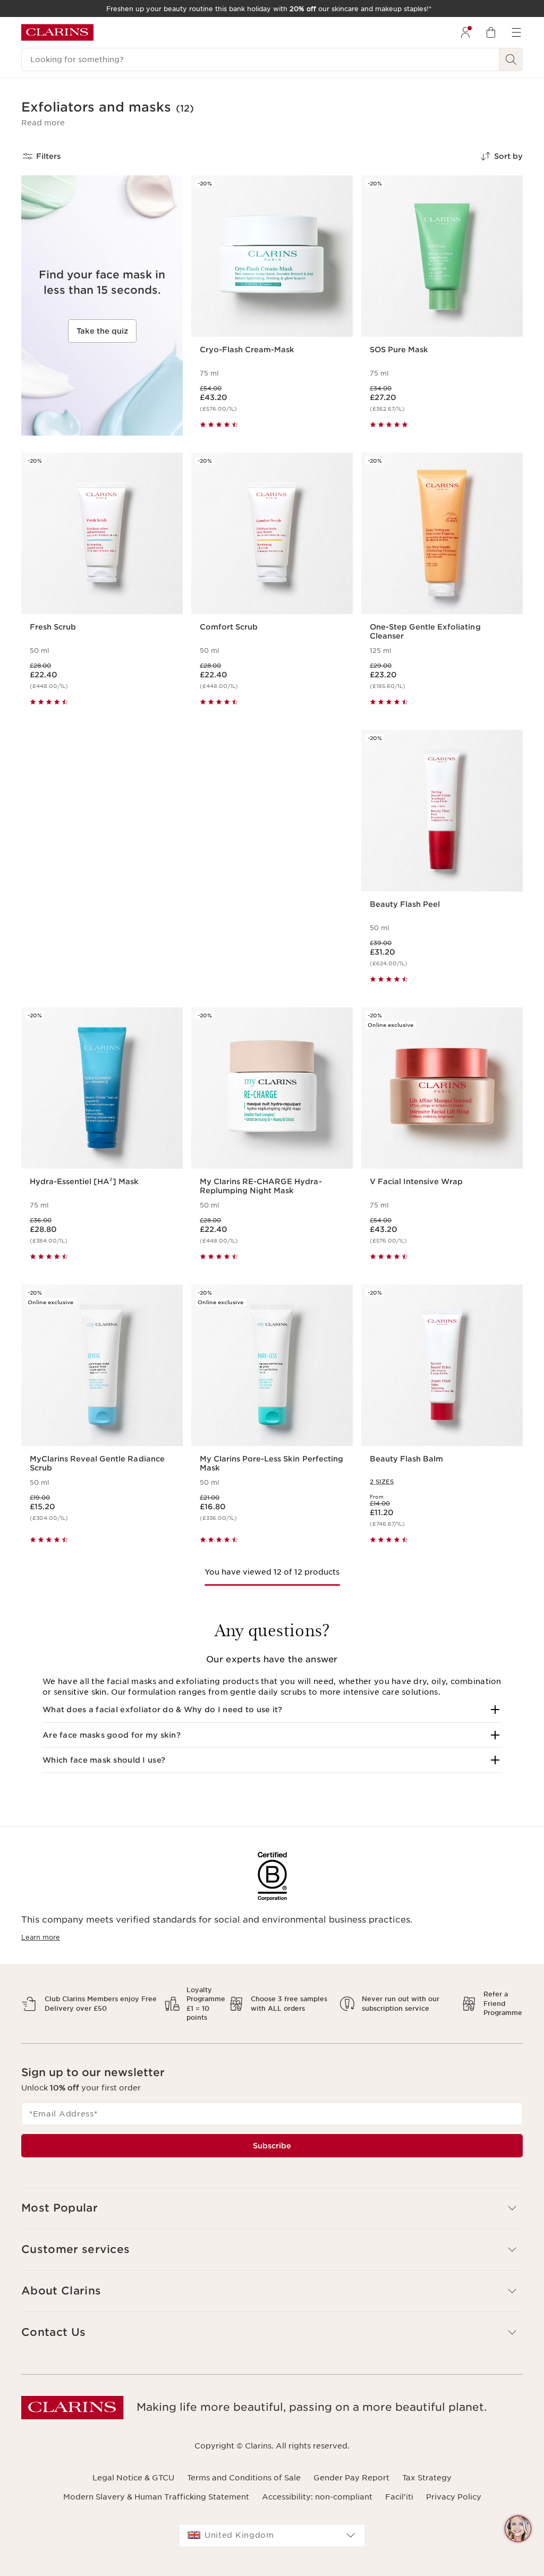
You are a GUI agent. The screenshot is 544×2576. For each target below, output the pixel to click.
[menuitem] (465, 32)
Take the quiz (102, 331)
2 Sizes (382, 1482)
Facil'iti (399, 2497)
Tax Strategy (427, 2478)
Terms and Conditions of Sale (244, 2478)
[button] (43, 123)
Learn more (41, 1937)
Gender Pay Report (351, 2478)
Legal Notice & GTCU (133, 2478)
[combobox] (272, 2536)
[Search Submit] (511, 59)
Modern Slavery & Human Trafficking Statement (156, 2497)
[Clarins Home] (57, 32)
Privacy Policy (454, 2497)
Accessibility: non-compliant (317, 2497)
